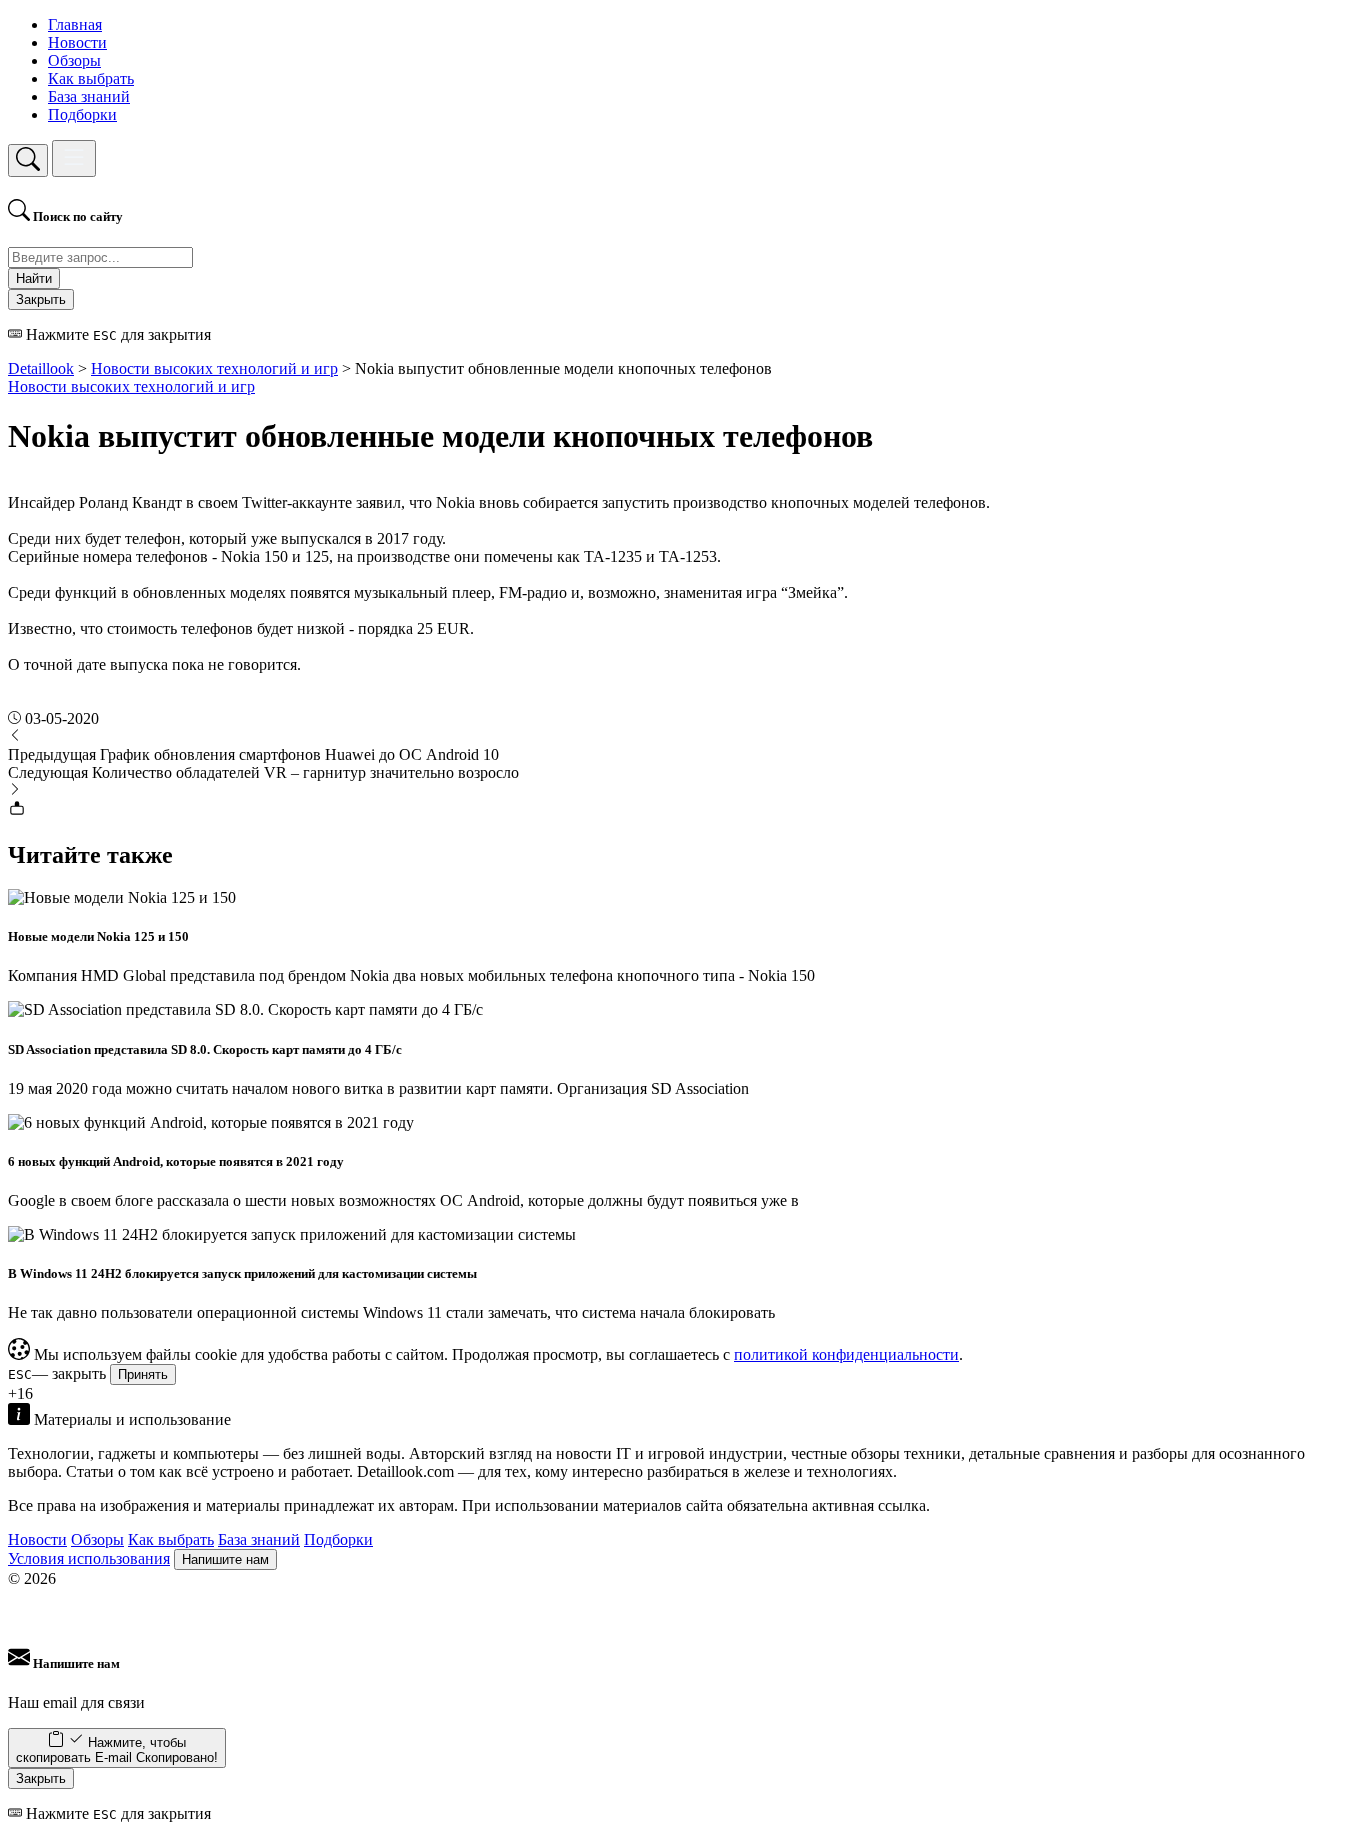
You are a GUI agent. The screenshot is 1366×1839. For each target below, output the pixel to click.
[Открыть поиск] (28, 160)
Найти (34, 278)
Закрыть (41, 299)
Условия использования (89, 1558)
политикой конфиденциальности (846, 1354)
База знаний (89, 96)
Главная (75, 24)
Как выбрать (91, 78)
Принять (143, 1374)
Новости (77, 42)
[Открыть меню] (74, 158)
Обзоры (74, 60)
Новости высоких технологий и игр (131, 386)
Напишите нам (225, 1559)
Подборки (82, 114)
